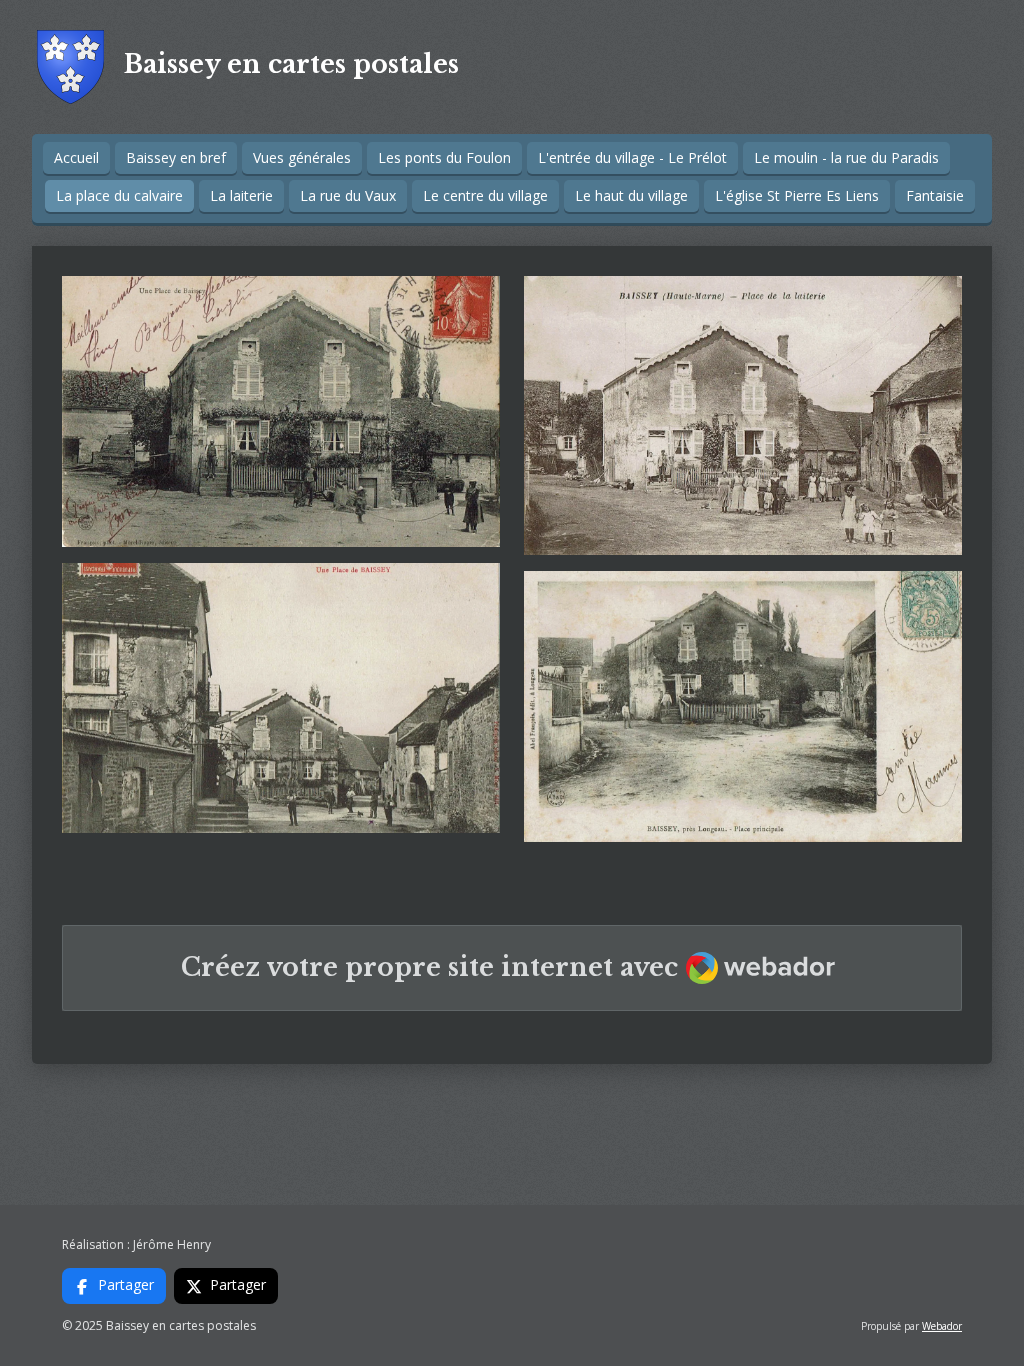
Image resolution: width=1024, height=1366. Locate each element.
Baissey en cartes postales (291, 64)
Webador (942, 1326)
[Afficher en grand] (281, 411)
